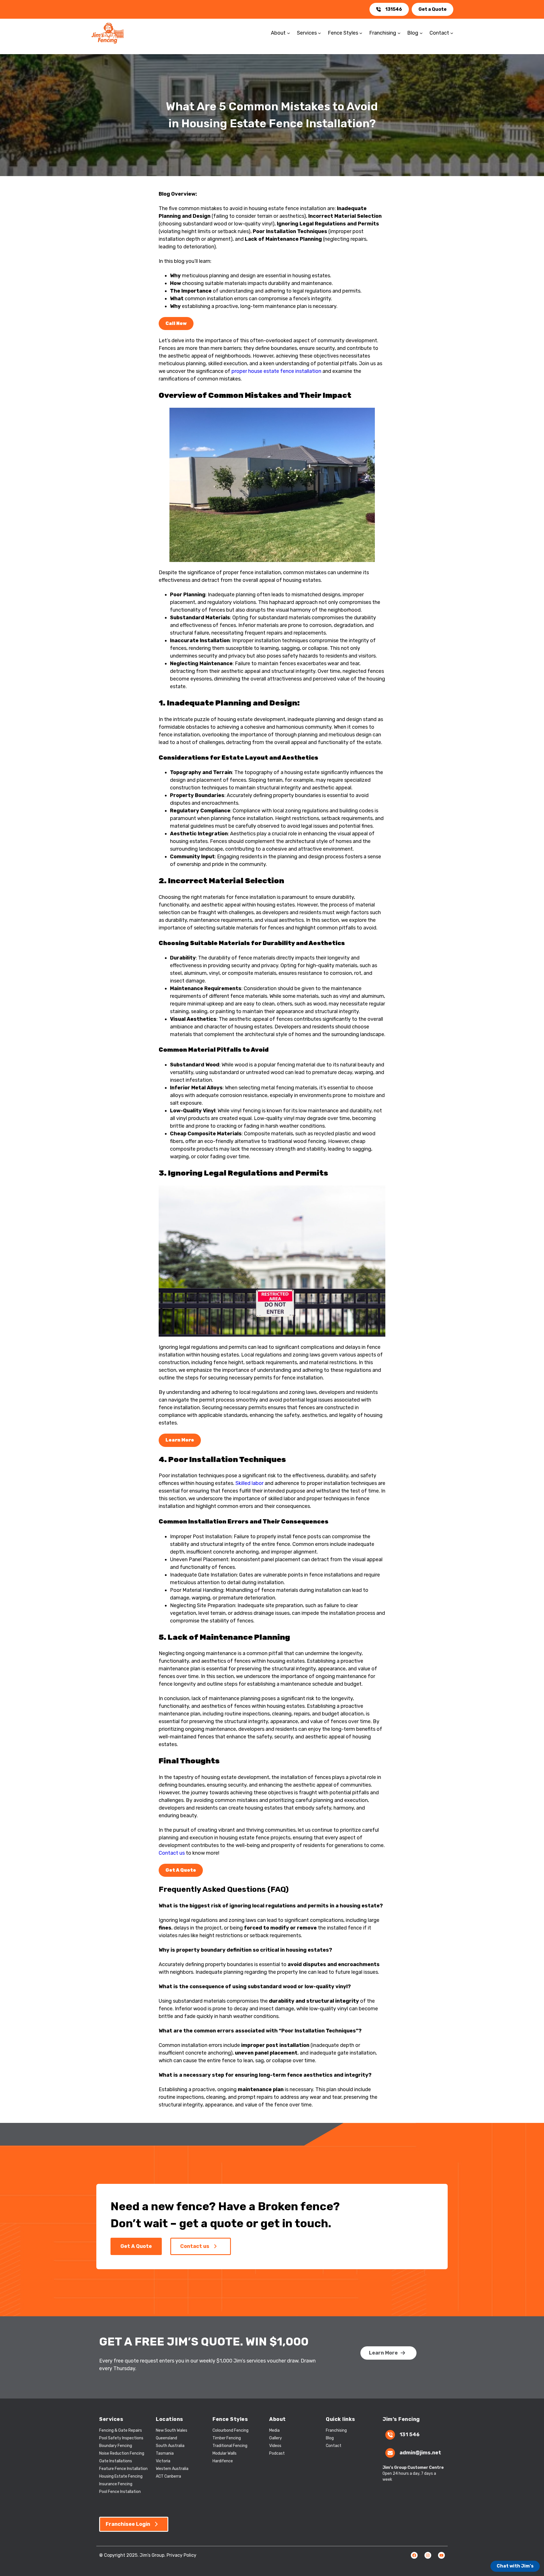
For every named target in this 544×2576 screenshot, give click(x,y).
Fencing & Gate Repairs (121, 2430)
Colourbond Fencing (230, 2430)
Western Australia (172, 2469)
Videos (275, 2446)
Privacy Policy (181, 2555)
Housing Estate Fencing (121, 2476)
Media (274, 2430)
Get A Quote (136, 2246)
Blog (330, 2438)
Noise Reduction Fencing (122, 2453)
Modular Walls (225, 2453)
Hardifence (223, 2461)
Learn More (383, 2353)
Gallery (276, 2438)
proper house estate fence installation (276, 371)
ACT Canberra (168, 2476)
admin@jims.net (420, 2453)
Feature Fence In (115, 2469)
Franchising (336, 2430)
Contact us (172, 1853)
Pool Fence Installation (120, 2492)
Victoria (163, 2461)
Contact (334, 2446)
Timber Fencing (227, 2438)
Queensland (166, 2438)
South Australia (170, 2446)
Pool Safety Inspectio (119, 2438)
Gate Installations (116, 2461)
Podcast (277, 2453)
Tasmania (165, 2453)
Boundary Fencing (116, 2446)
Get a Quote (433, 9)
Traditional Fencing (230, 2446)
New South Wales (172, 2430)
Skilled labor (249, 1483)
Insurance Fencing (116, 2484)
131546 (394, 9)
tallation (140, 2469)
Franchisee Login (128, 2524)
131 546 (410, 2435)
